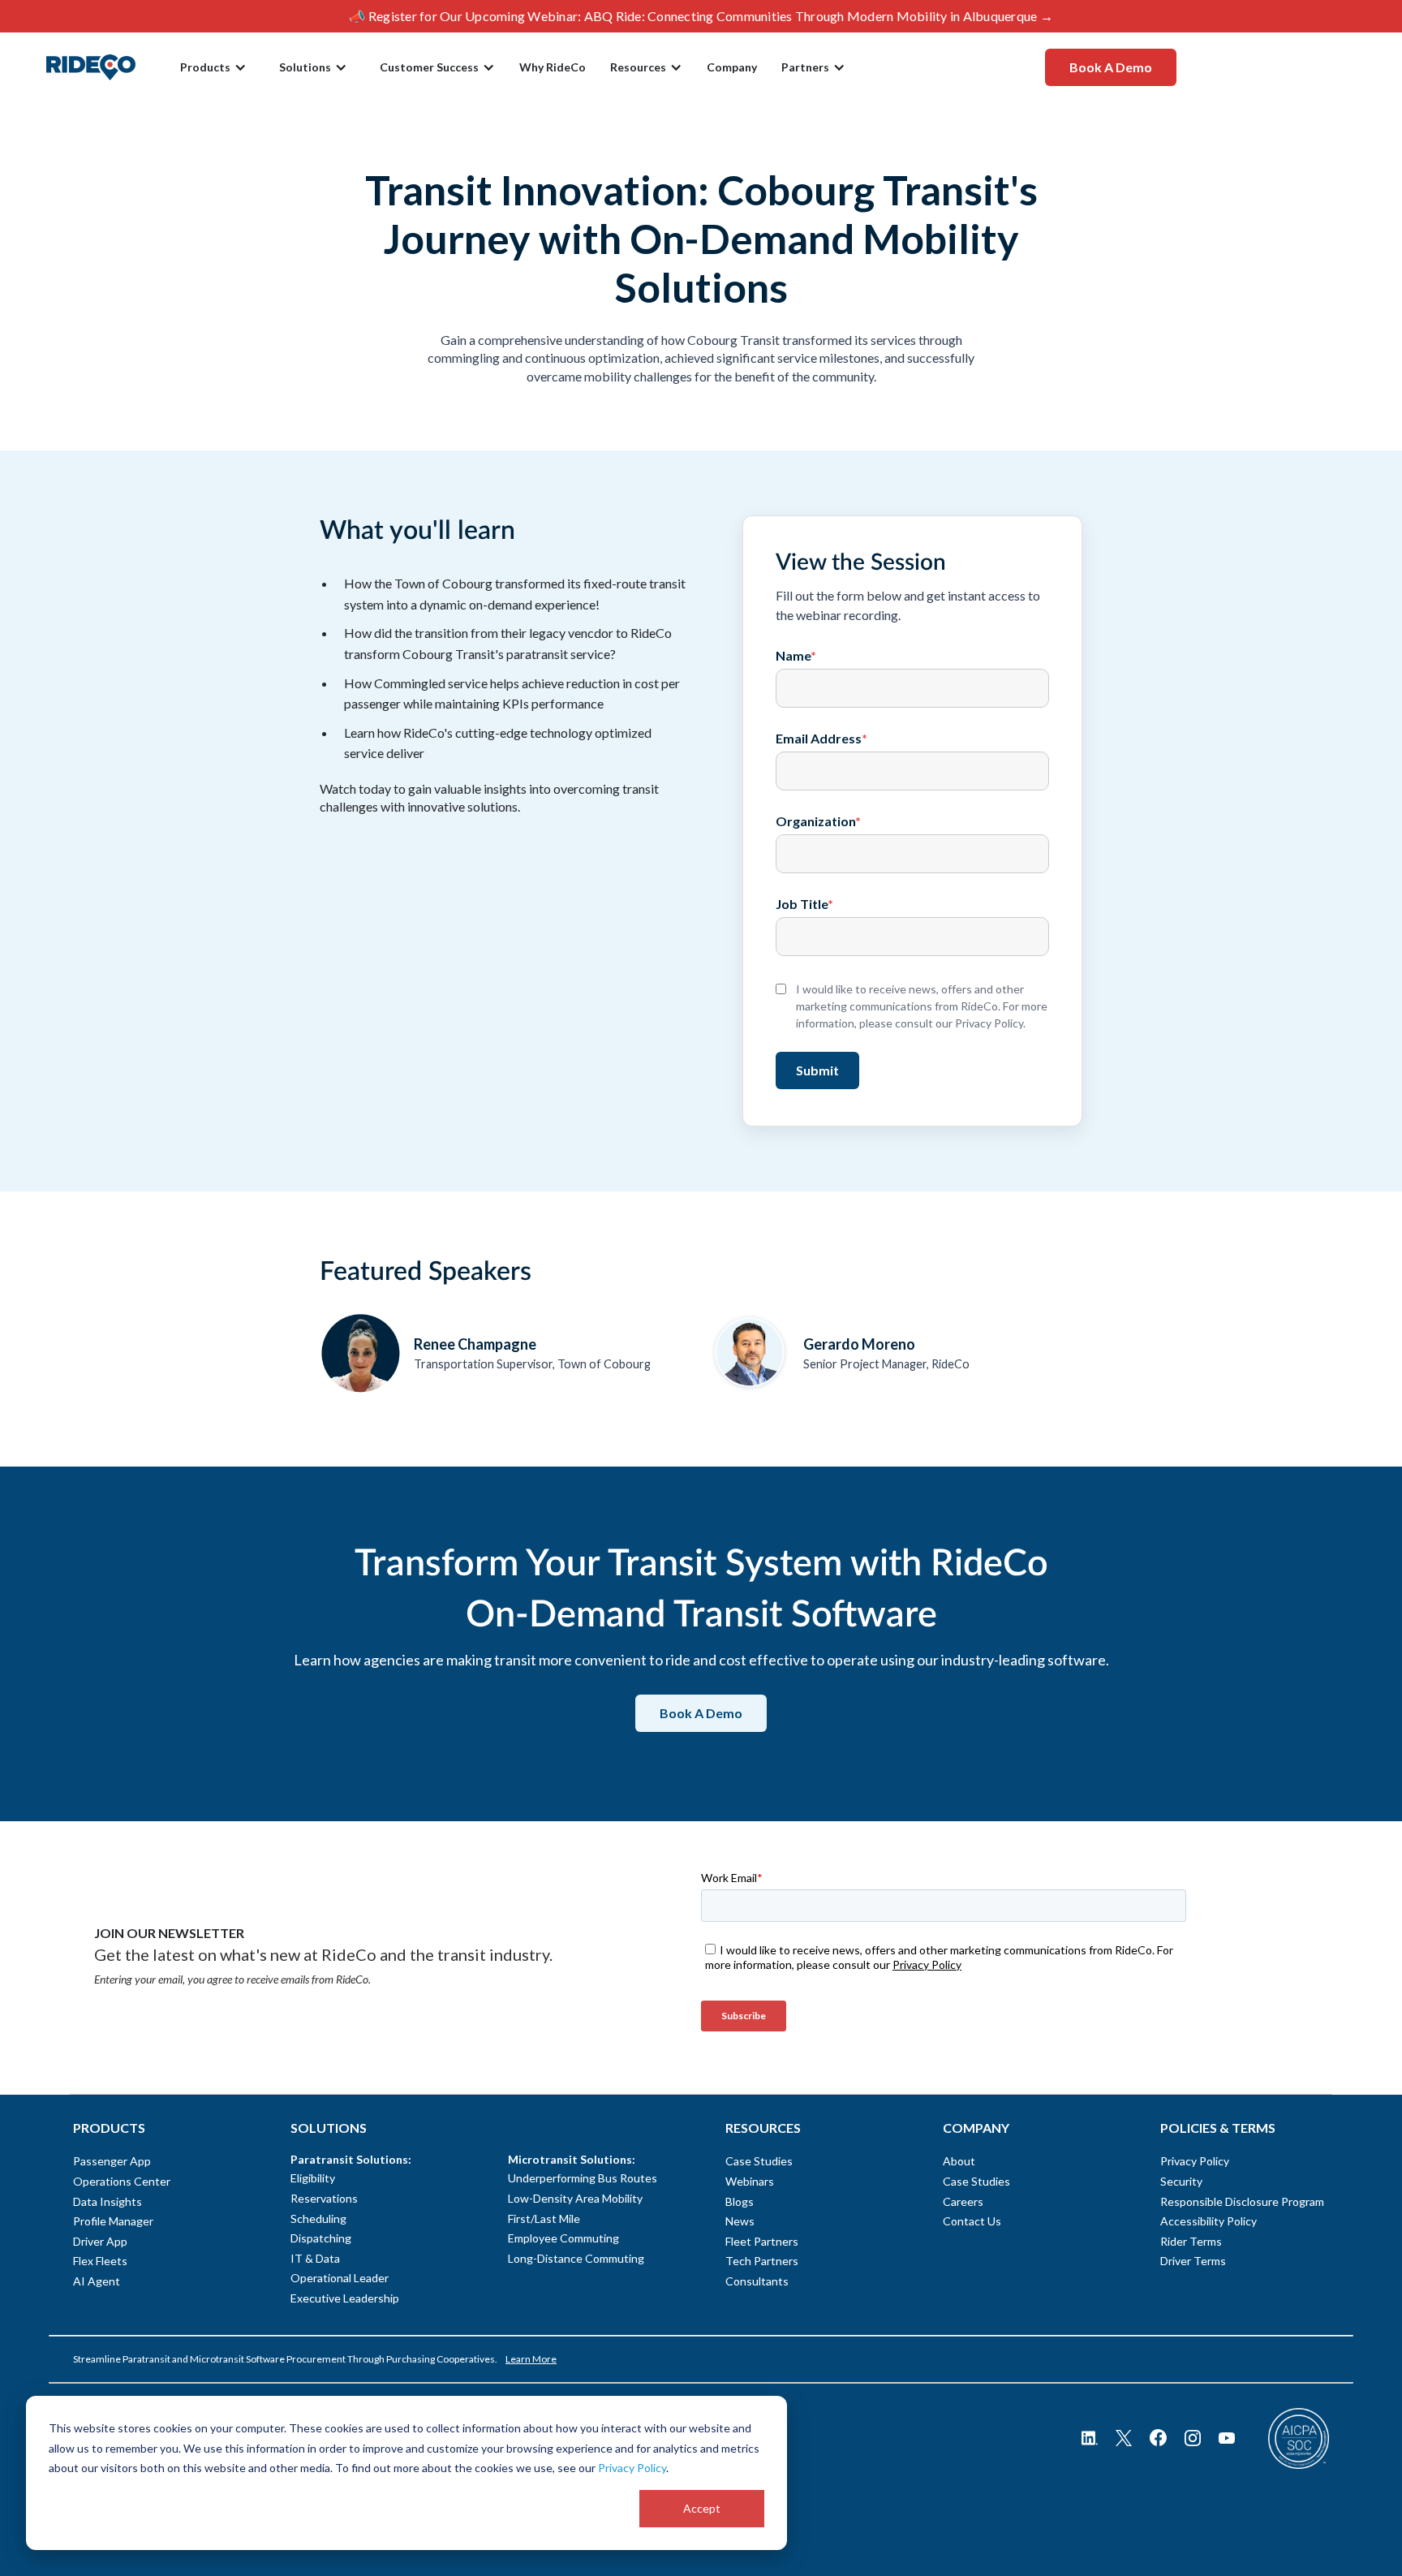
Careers (963, 2201)
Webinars (750, 2181)
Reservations (324, 2198)
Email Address (821, 739)
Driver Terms (1193, 2261)
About (959, 2161)
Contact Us (972, 2221)
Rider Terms (1191, 2241)
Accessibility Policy (1208, 2221)
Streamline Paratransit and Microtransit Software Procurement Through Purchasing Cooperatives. (285, 2359)
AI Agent (97, 2281)
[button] (213, 67)
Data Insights (108, 2201)
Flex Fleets (100, 2261)
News (740, 2221)
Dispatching (321, 2238)
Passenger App (112, 2161)
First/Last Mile (544, 2218)
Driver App (100, 2241)
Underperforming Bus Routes (583, 2178)
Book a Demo (701, 1713)
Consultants (757, 2281)
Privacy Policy (632, 2468)
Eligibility (313, 2178)
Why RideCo (553, 67)
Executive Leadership (345, 2298)
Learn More (531, 2359)
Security (1181, 2181)
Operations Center (122, 2181)
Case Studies (759, 2161)
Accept (702, 2508)
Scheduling (318, 2218)
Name (796, 656)
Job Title (804, 904)
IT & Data (315, 2258)
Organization (818, 821)
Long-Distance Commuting (576, 2258)
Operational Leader (340, 2278)
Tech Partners (762, 2261)
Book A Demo (1111, 67)
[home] (91, 67)
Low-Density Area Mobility (575, 2198)
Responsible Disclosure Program (1242, 2201)
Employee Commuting (563, 2238)
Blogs (740, 2201)
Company (732, 67)
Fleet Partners (762, 2241)
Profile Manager (113, 2221)
